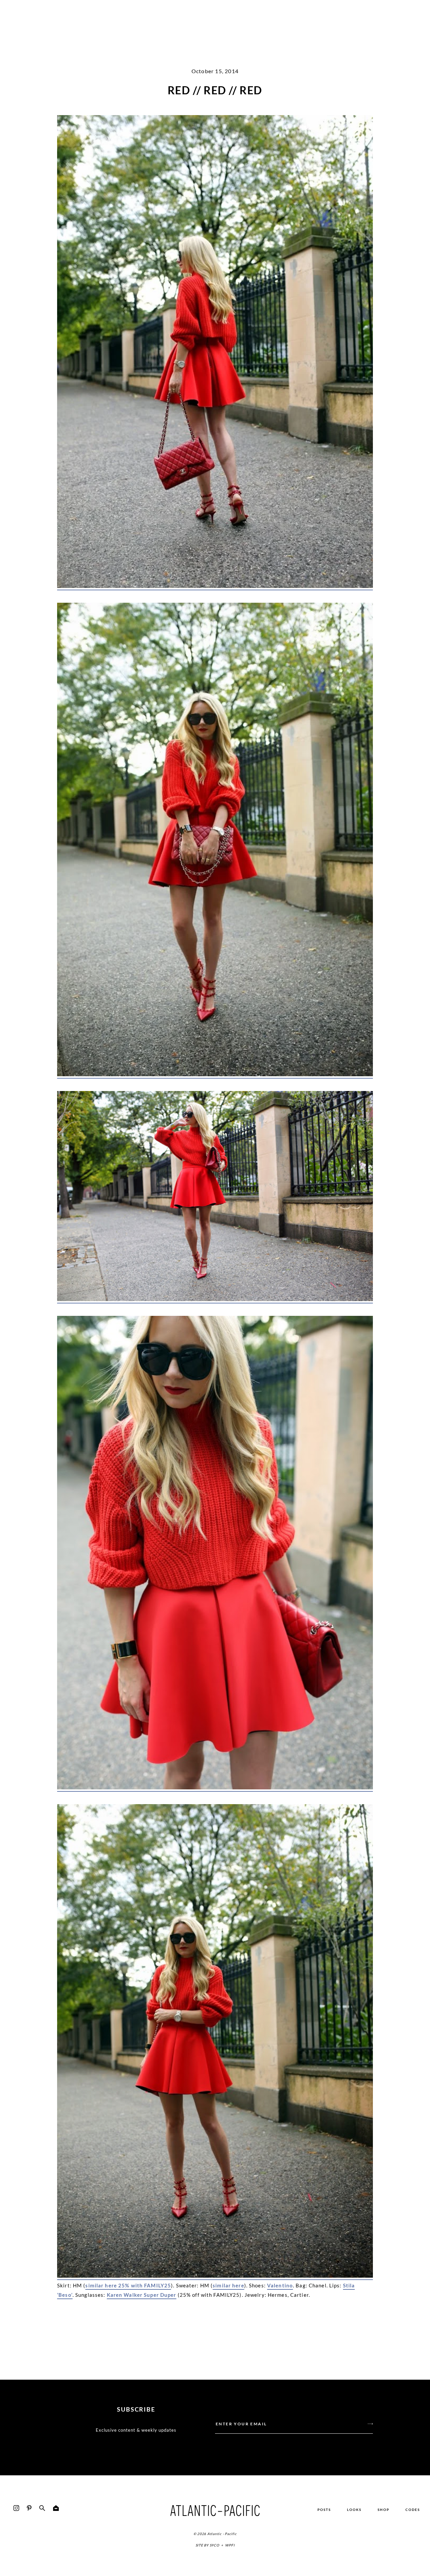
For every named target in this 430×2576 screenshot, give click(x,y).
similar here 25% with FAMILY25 (128, 2285)
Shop (383, 2510)
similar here (228, 2285)
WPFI (230, 2545)
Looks (354, 2510)
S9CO (214, 2545)
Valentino (280, 2285)
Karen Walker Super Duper (142, 2295)
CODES (413, 2510)
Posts (324, 2510)
